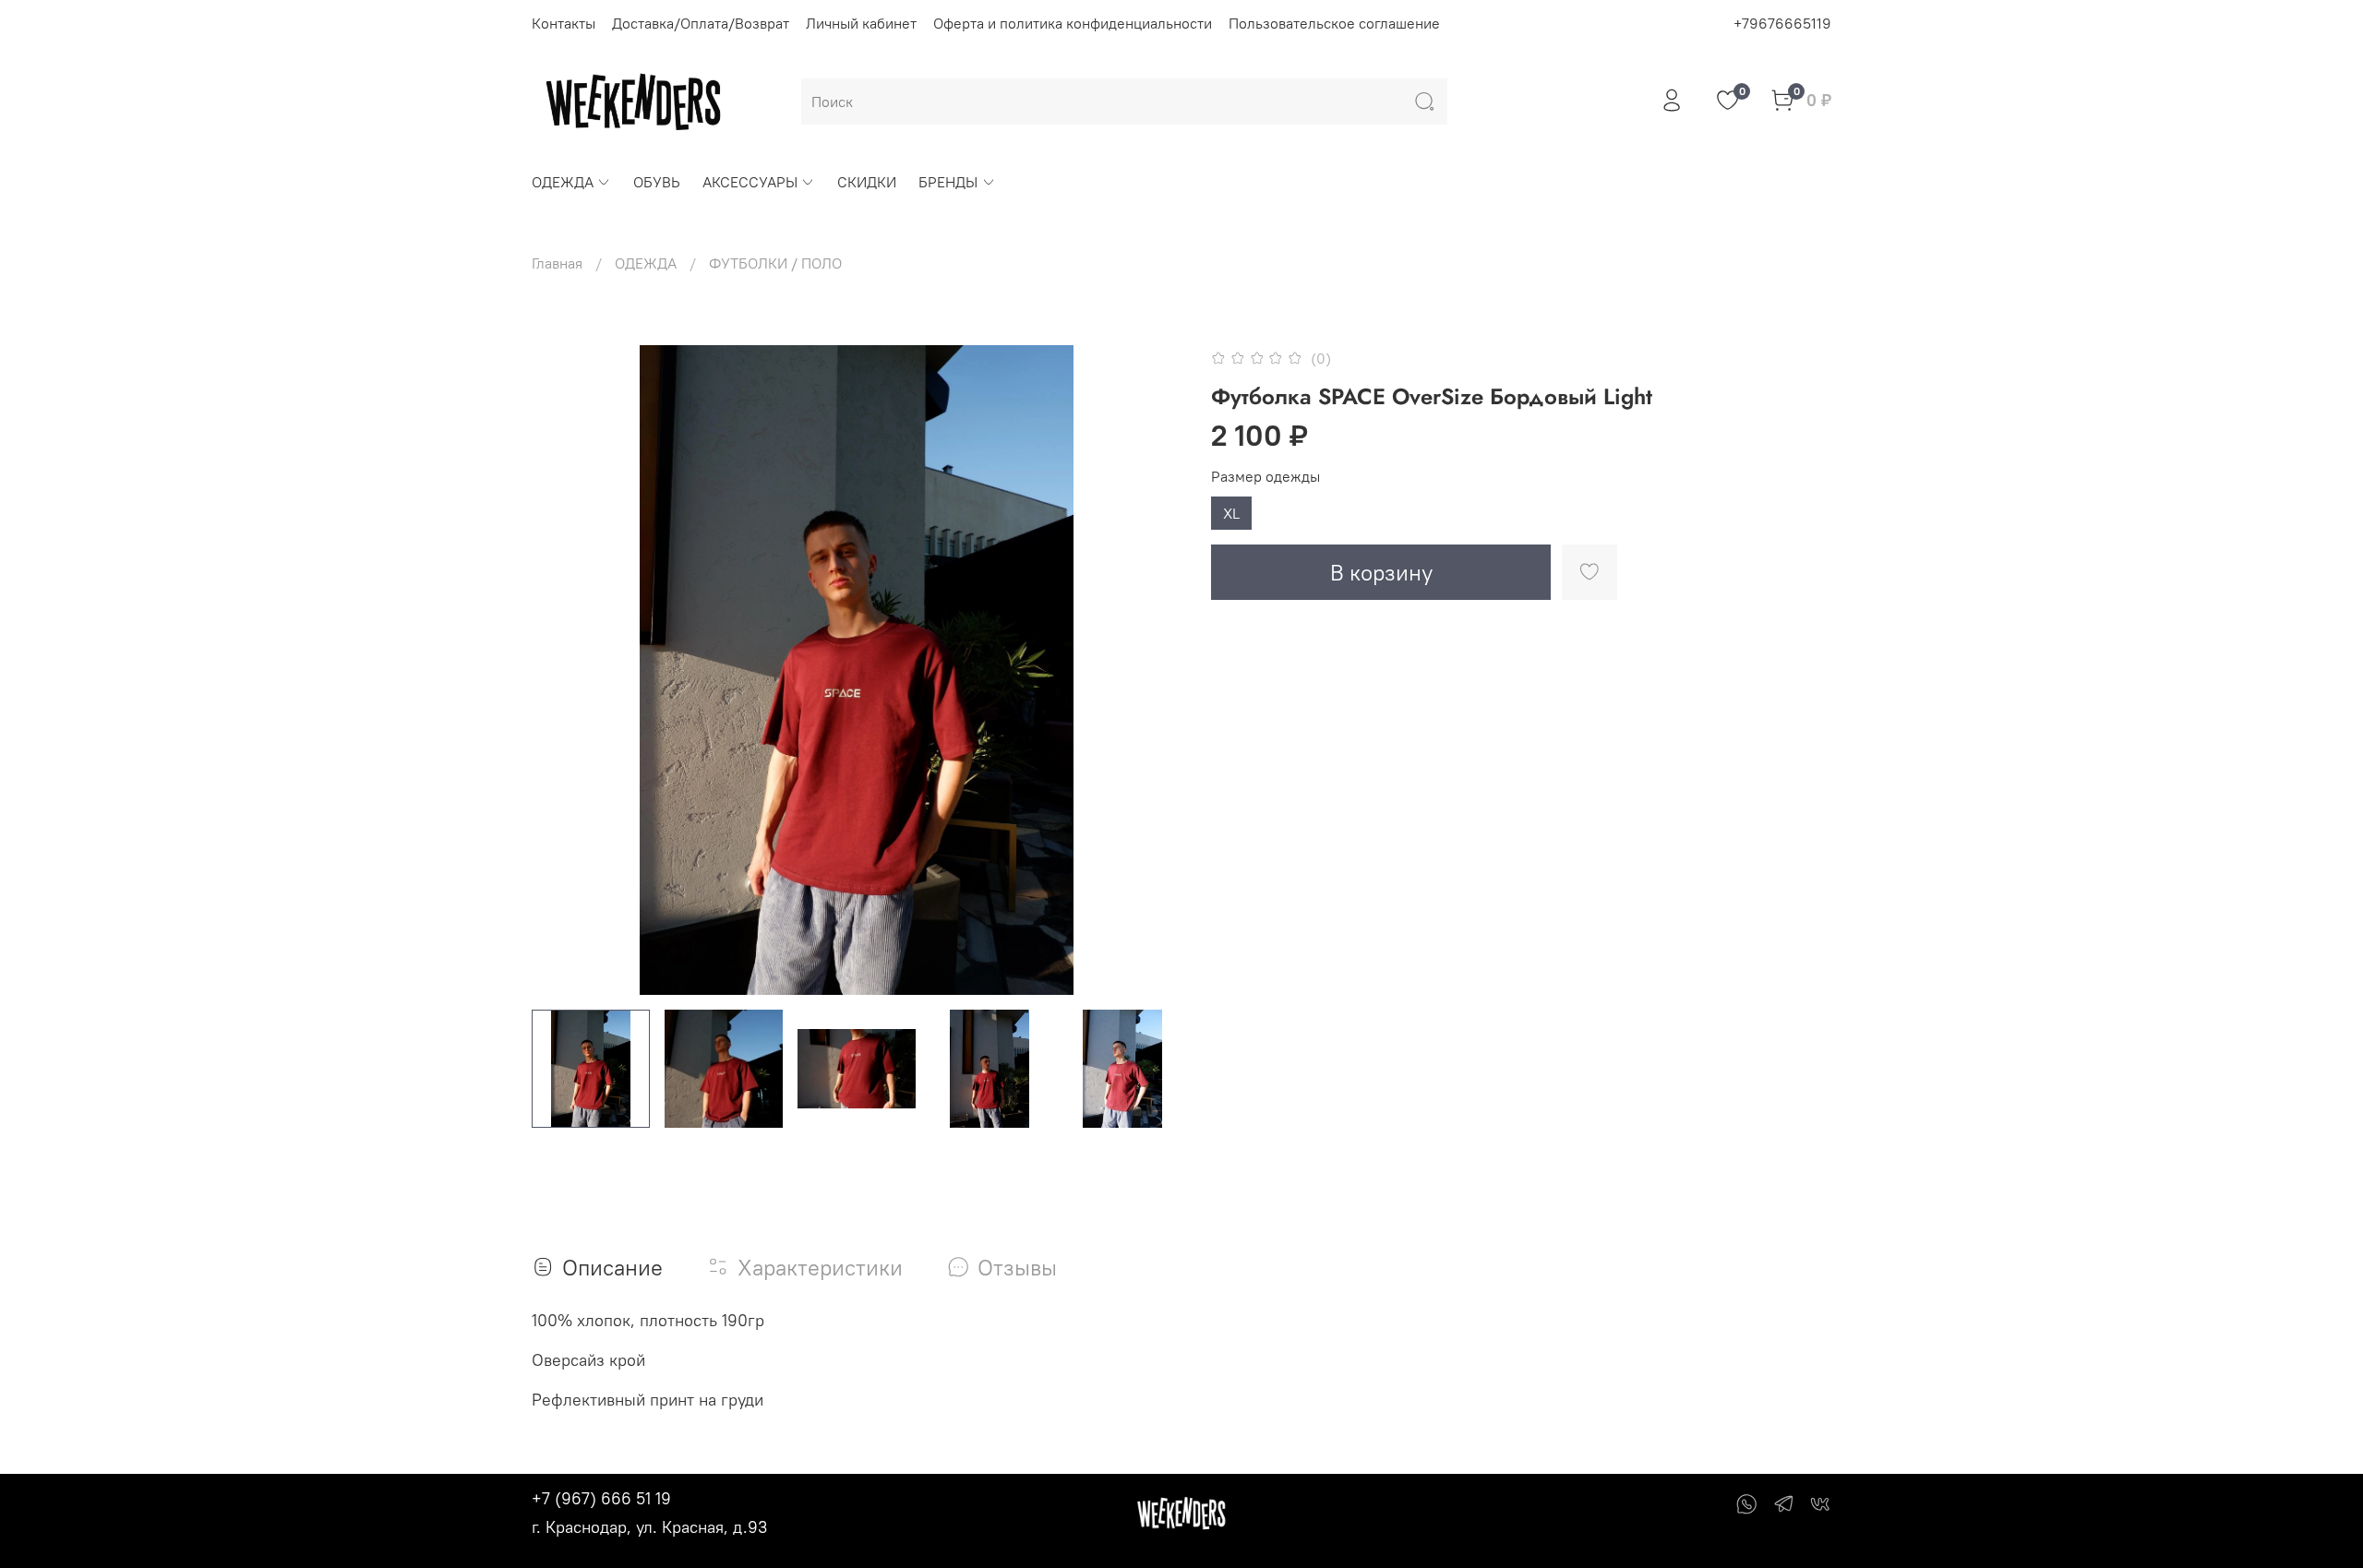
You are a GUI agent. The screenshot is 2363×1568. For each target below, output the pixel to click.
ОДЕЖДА (563, 182)
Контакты (564, 23)
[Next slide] (1152, 670)
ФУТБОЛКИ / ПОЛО (775, 263)
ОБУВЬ (657, 182)
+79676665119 (1782, 23)
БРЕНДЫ (948, 182)
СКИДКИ (867, 182)
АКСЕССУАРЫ (750, 182)
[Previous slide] (561, 670)
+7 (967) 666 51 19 (601, 1498)
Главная (557, 263)
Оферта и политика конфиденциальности (1073, 23)
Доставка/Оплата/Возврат (701, 23)
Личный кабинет (861, 23)
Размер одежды (1265, 477)
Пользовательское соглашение (1334, 23)
